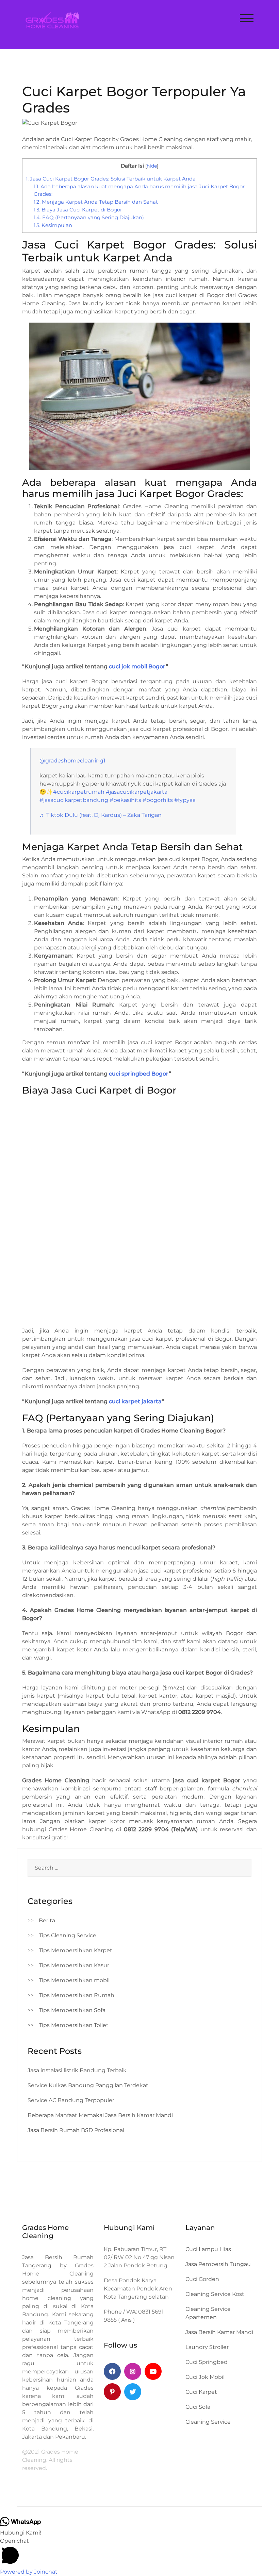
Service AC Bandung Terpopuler (71, 2100)
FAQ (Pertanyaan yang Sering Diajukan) (89, 217)
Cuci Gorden (202, 2279)
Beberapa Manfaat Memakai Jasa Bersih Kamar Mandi (100, 2115)
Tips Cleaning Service (68, 1935)
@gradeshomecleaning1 (72, 761)
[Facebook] (112, 2371)
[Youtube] (153, 2371)
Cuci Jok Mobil (205, 2377)
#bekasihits (125, 800)
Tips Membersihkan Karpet (76, 1950)
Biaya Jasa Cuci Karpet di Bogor (78, 210)
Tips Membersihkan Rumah (77, 1995)
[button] (139, 2552)
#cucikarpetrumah (79, 792)
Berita (47, 1920)
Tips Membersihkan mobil (74, 1980)
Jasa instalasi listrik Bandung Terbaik (77, 2070)
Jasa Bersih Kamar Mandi (219, 2332)
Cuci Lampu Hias (208, 2249)
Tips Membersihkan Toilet (74, 2025)
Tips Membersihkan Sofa (72, 2010)
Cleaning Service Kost (215, 2294)
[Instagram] (133, 2371)
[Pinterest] (112, 2392)
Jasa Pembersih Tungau (218, 2264)
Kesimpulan (53, 225)
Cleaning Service (208, 2422)
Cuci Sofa (198, 2407)
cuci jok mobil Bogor (137, 666)
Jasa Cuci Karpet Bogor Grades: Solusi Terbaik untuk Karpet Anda (111, 179)
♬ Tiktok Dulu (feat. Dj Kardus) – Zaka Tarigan (101, 815)
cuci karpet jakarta (135, 1401)
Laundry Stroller (207, 2347)
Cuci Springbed (207, 2362)
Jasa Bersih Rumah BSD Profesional (76, 2130)
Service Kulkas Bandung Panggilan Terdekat (88, 2085)
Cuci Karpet (201, 2392)
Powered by (29, 2572)
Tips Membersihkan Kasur (74, 1965)
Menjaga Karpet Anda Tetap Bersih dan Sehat (96, 202)
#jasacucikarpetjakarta (137, 792)
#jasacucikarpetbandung (74, 800)
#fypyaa (185, 800)
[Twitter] (133, 2392)
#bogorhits (158, 800)
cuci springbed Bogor (139, 1074)
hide (152, 166)
